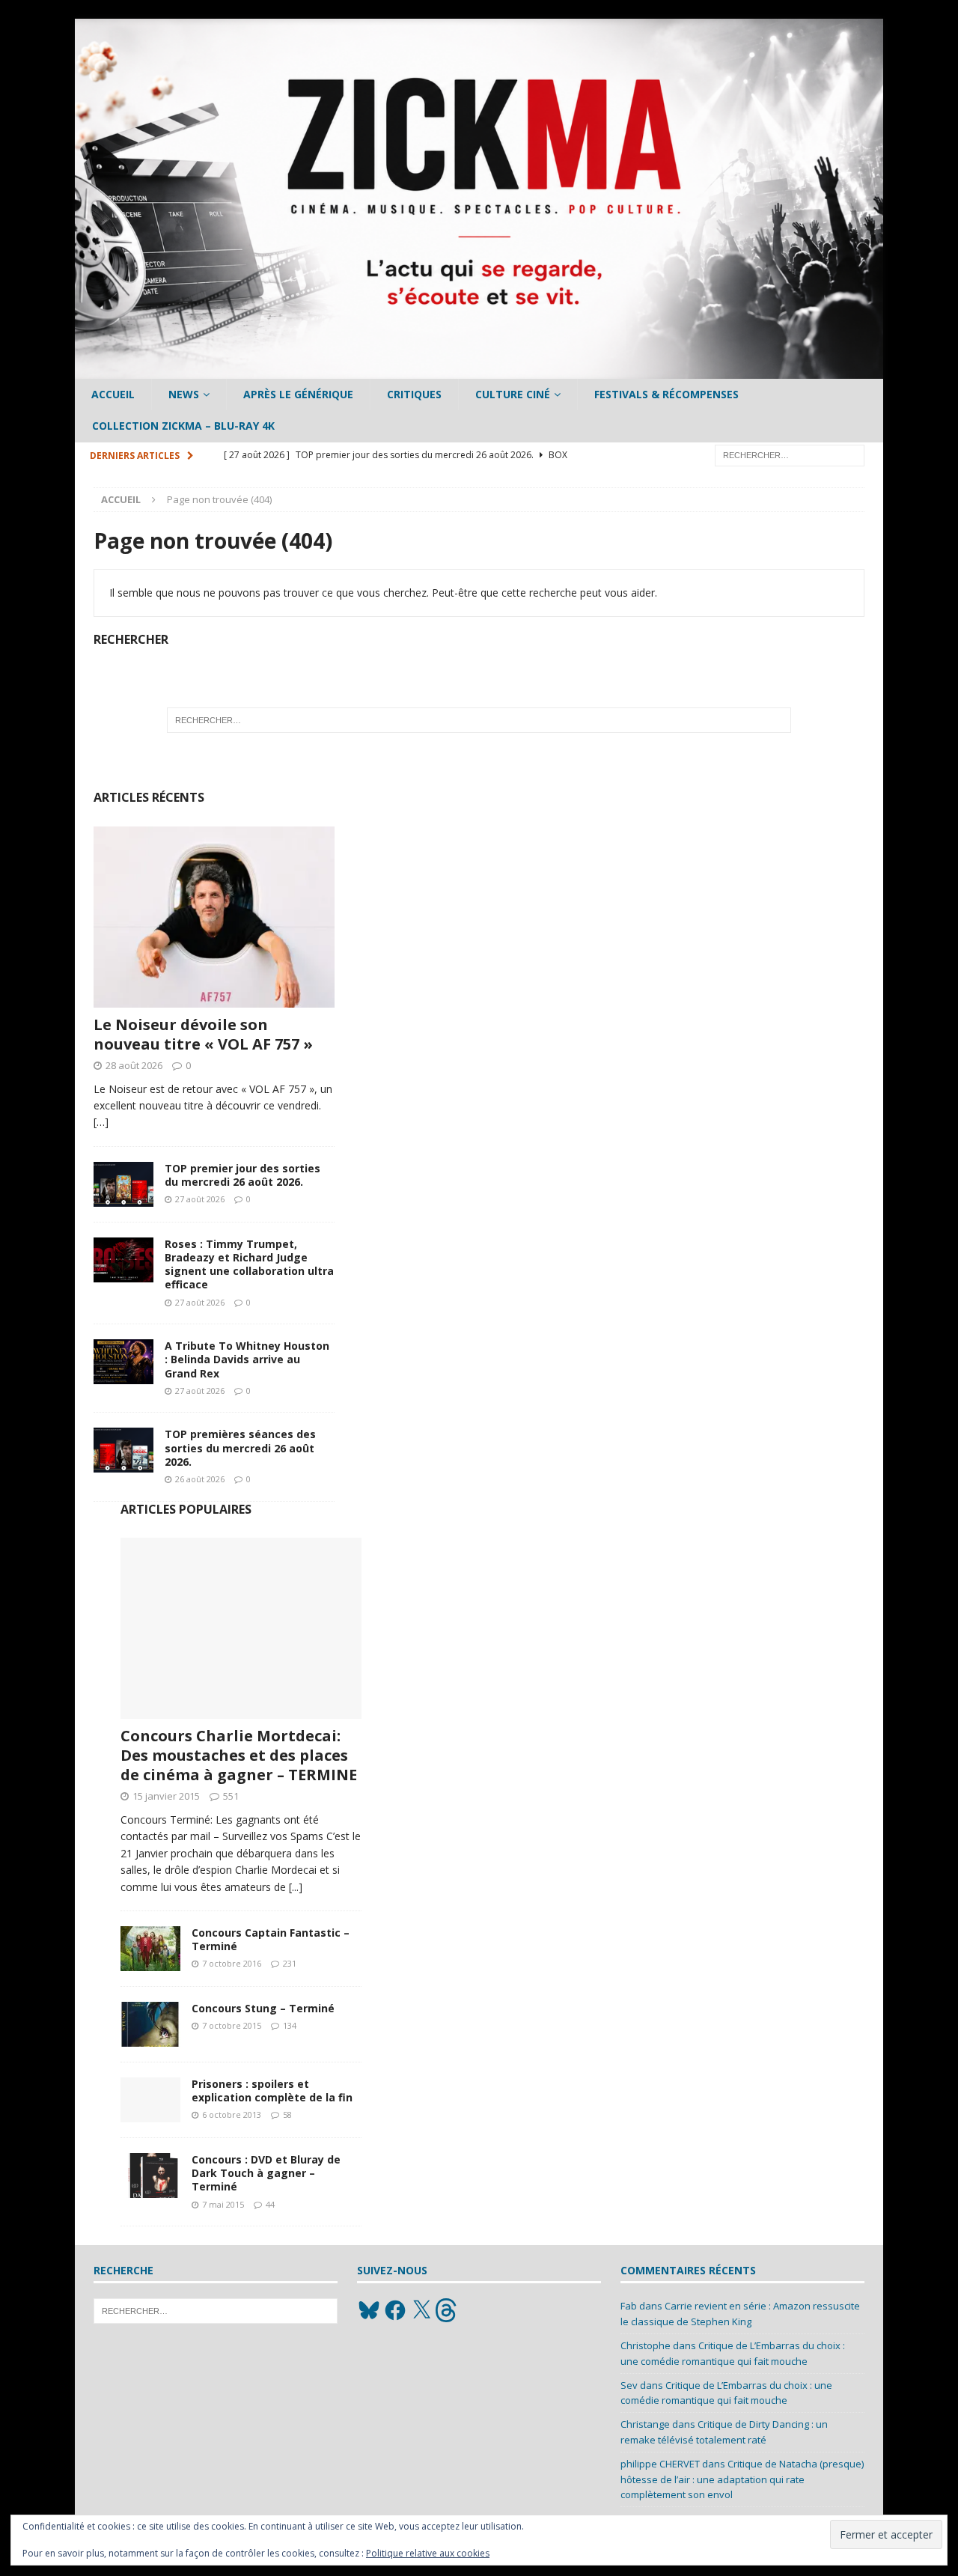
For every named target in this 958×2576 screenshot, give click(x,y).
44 (270, 2204)
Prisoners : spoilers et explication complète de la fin (272, 2091)
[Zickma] (479, 370)
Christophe (646, 2345)
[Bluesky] (369, 2310)
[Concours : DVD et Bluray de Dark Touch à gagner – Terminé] (150, 2175)
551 (231, 1796)
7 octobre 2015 (232, 2025)
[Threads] (448, 2310)
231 (290, 1963)
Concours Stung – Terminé (263, 2008)
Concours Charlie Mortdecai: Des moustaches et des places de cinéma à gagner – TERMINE (239, 1755)
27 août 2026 (200, 1199)
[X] (421, 2310)
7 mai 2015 (223, 2204)
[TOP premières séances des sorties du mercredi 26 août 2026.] (123, 1450)
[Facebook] (395, 2310)
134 (290, 2025)
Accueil (113, 394)
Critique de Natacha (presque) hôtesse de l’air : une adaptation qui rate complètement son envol (742, 2479)
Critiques (414, 394)
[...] (296, 1887)
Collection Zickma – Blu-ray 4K (183, 426)
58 (287, 2114)
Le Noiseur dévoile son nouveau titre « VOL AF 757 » (203, 1034)
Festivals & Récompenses (666, 394)
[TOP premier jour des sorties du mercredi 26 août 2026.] (123, 1184)
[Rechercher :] (790, 454)
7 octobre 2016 (232, 1963)
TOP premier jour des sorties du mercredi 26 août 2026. (242, 1175)
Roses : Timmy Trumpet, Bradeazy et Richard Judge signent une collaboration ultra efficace (249, 1264)
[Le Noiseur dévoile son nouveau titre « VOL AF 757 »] (214, 917)
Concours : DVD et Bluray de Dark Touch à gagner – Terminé (266, 2173)
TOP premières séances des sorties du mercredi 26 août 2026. (240, 1447)
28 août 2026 (134, 1065)
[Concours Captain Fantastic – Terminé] (150, 1949)
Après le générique (298, 394)
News (184, 394)
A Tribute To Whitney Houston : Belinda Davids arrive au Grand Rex (247, 1359)
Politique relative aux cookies (428, 2553)
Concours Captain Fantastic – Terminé (271, 1939)
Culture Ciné (513, 394)
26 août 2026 (200, 1479)
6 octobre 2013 (232, 2114)
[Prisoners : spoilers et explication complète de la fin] (150, 2100)
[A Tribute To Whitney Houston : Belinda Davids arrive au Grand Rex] (123, 1362)
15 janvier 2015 (166, 1796)
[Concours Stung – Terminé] (150, 2024)
